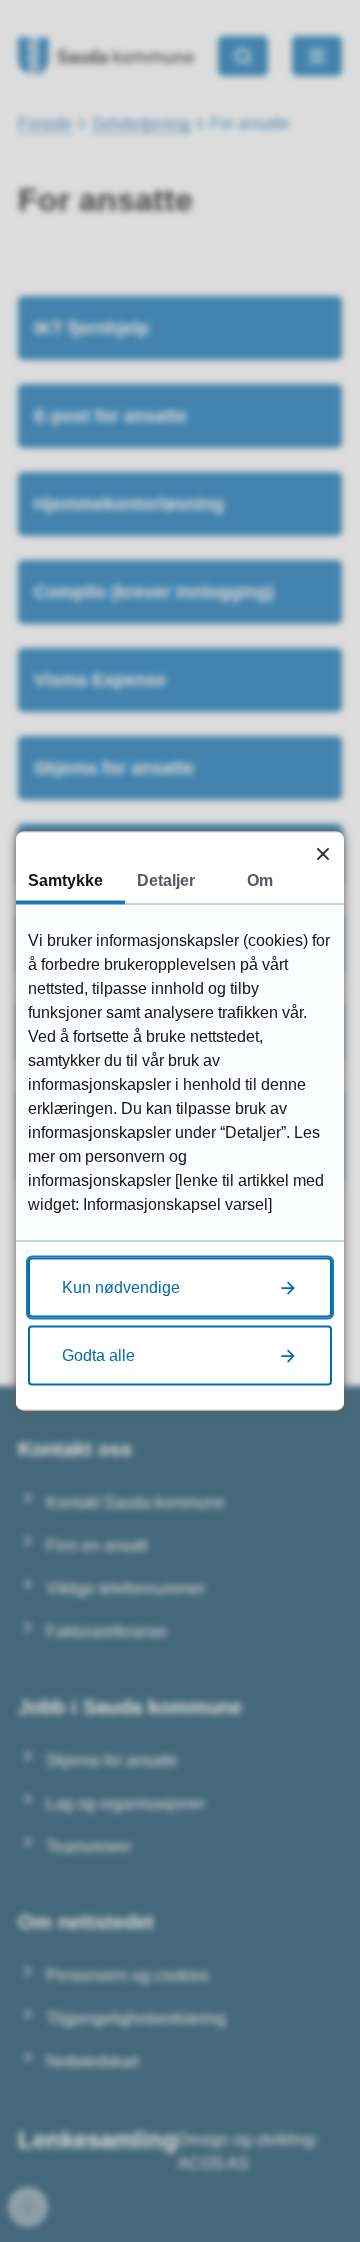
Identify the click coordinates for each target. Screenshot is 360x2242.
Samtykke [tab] (65, 880)
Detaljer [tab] (166, 880)
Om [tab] (260, 880)
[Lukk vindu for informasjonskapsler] (322, 853)
